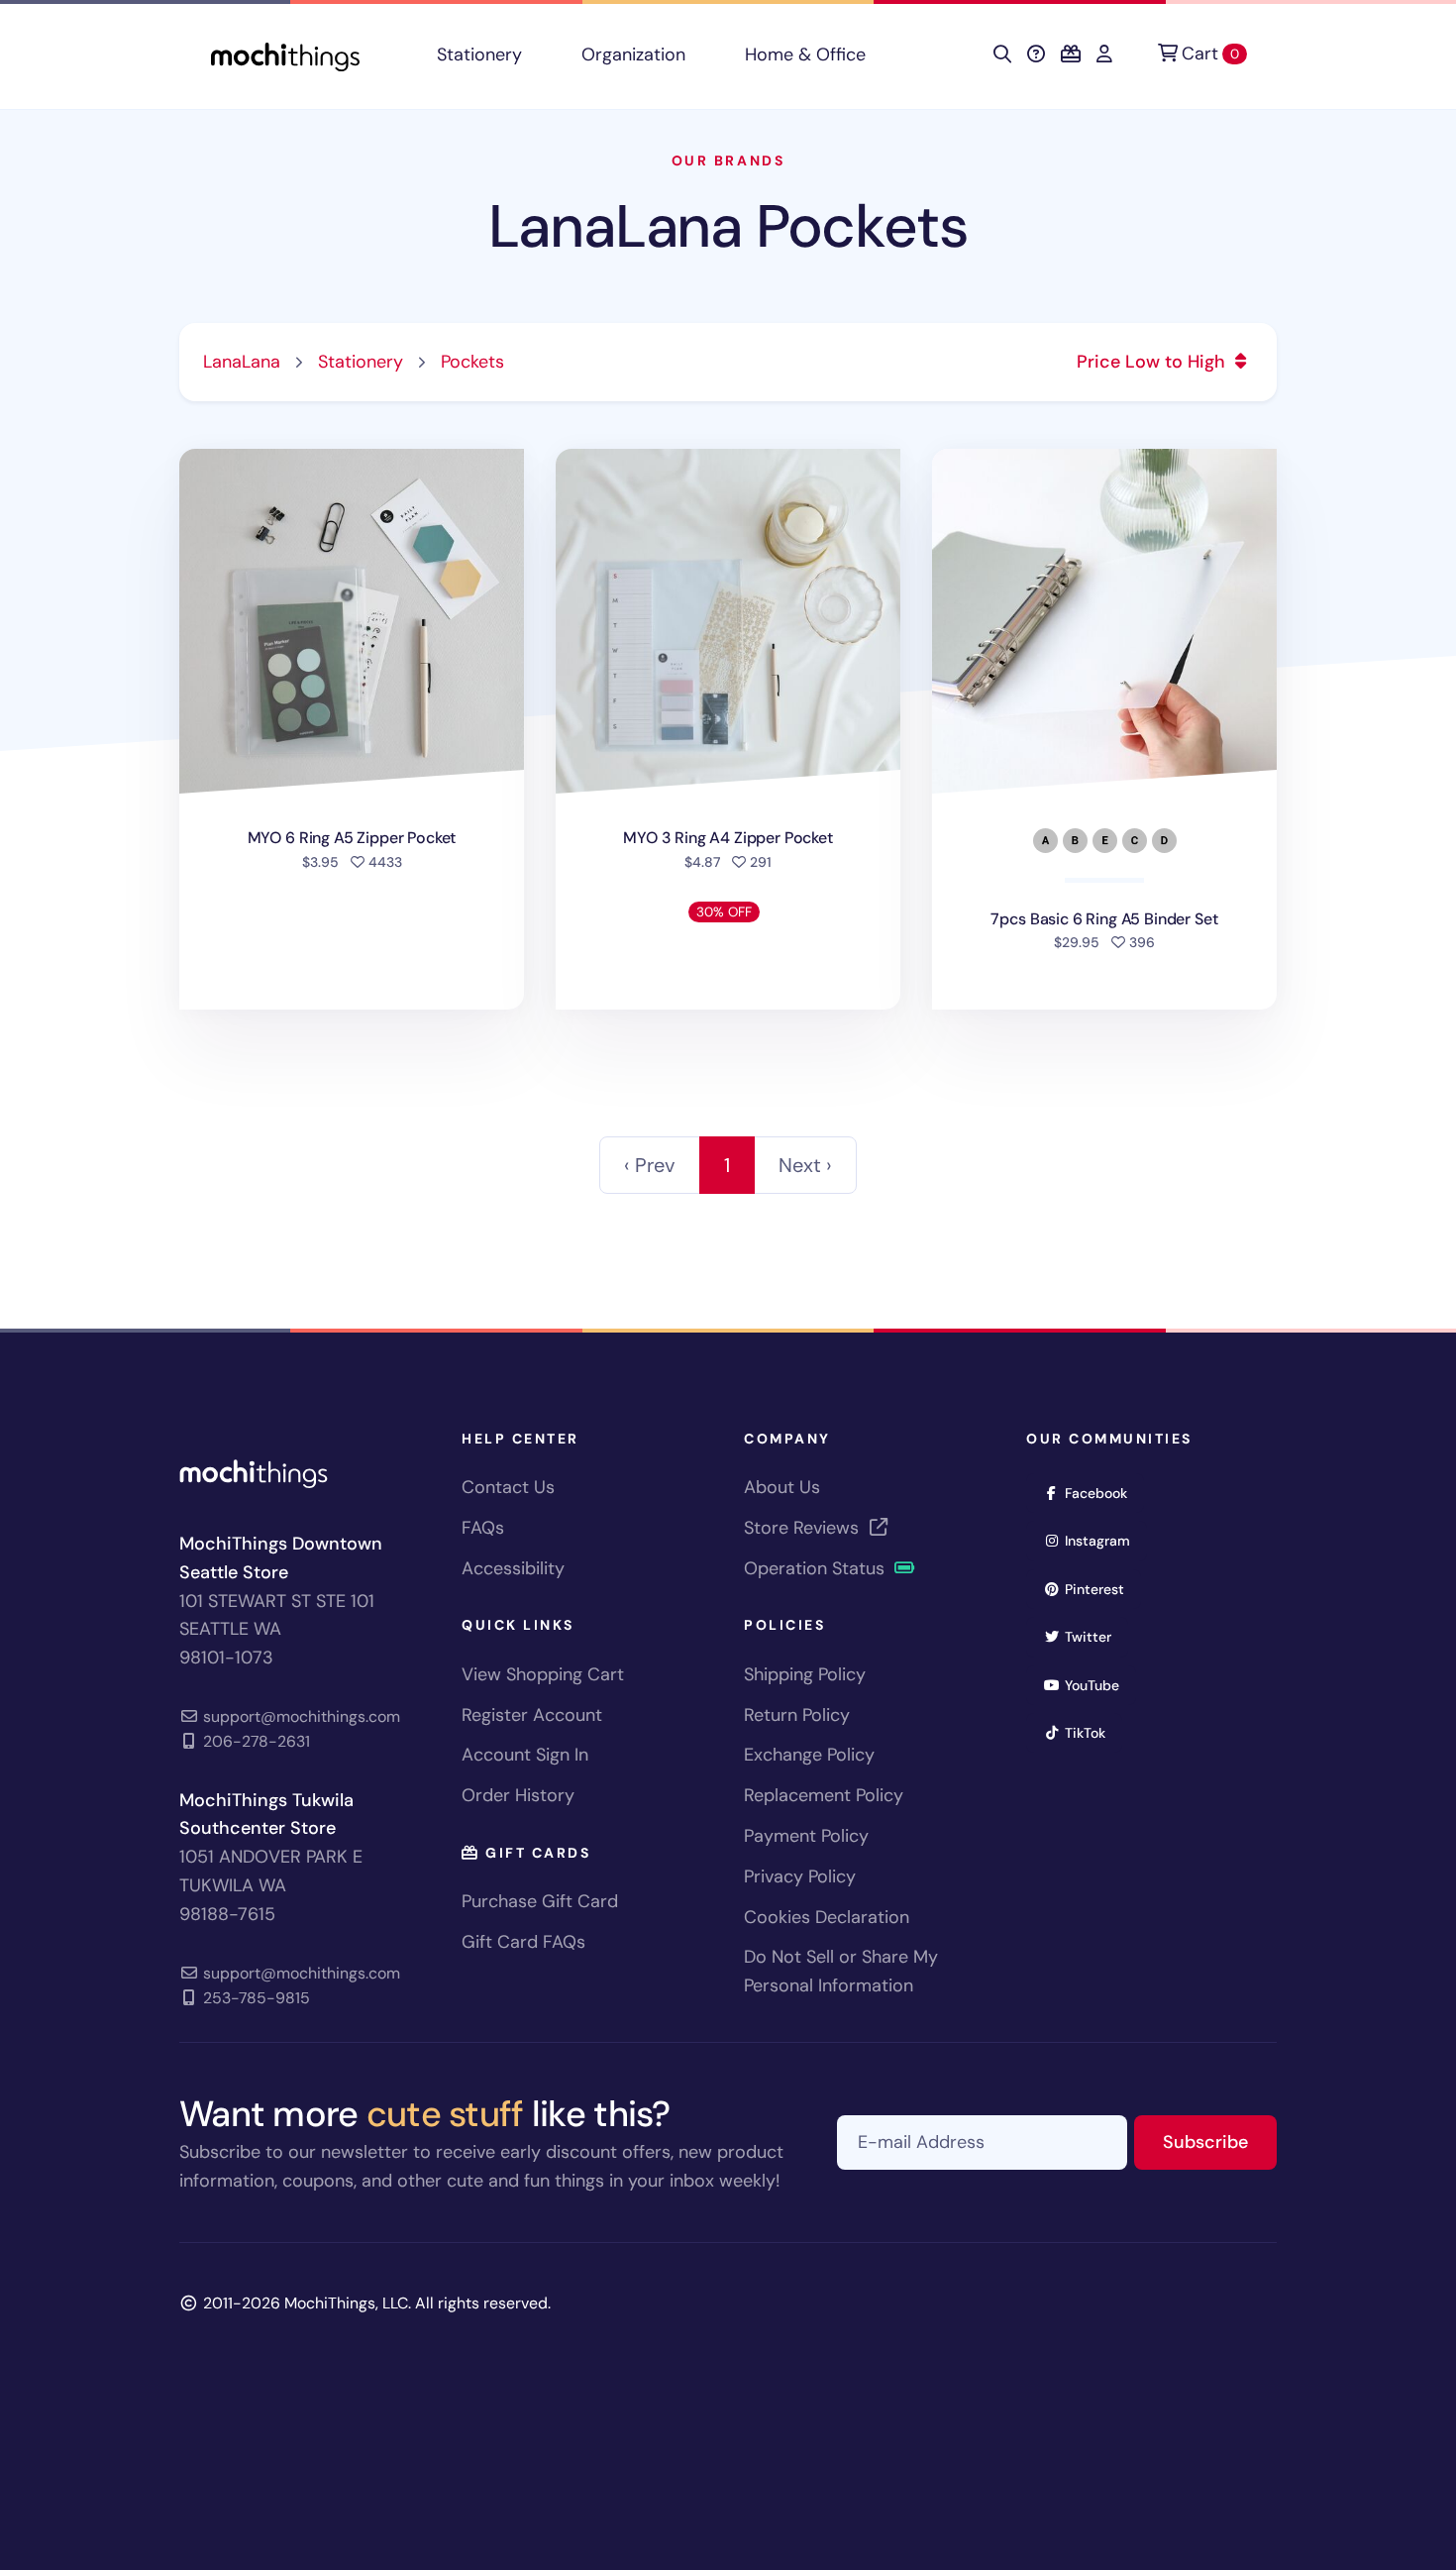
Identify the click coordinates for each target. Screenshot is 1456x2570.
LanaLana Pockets (728, 226)
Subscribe (1220, 2142)
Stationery (479, 54)
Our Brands (728, 161)
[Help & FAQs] (1036, 54)
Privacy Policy (800, 1876)
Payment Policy (806, 1836)
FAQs (483, 1528)
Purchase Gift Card (540, 1901)
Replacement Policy (824, 1795)
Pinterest (1101, 1589)
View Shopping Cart (543, 1674)
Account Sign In (525, 1755)
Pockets (472, 362)
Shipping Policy (805, 1674)
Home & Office (805, 54)
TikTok (1092, 1732)
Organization (633, 54)
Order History (518, 1795)
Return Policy (797, 1715)
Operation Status (817, 1568)
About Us (782, 1487)
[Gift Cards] (1071, 54)
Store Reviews (804, 1528)
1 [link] (727, 1165)
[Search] (1002, 54)
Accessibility (513, 1568)
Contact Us (508, 1487)
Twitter (1094, 1636)
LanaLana (242, 362)
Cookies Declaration (827, 1917)
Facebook (1102, 1493)
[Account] (1104, 54)
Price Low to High (1153, 362)
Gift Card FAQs (523, 1942)
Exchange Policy (809, 1755)
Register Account (532, 1715)
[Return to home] (285, 55)
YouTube (1098, 1685)
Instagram (1104, 1540)
